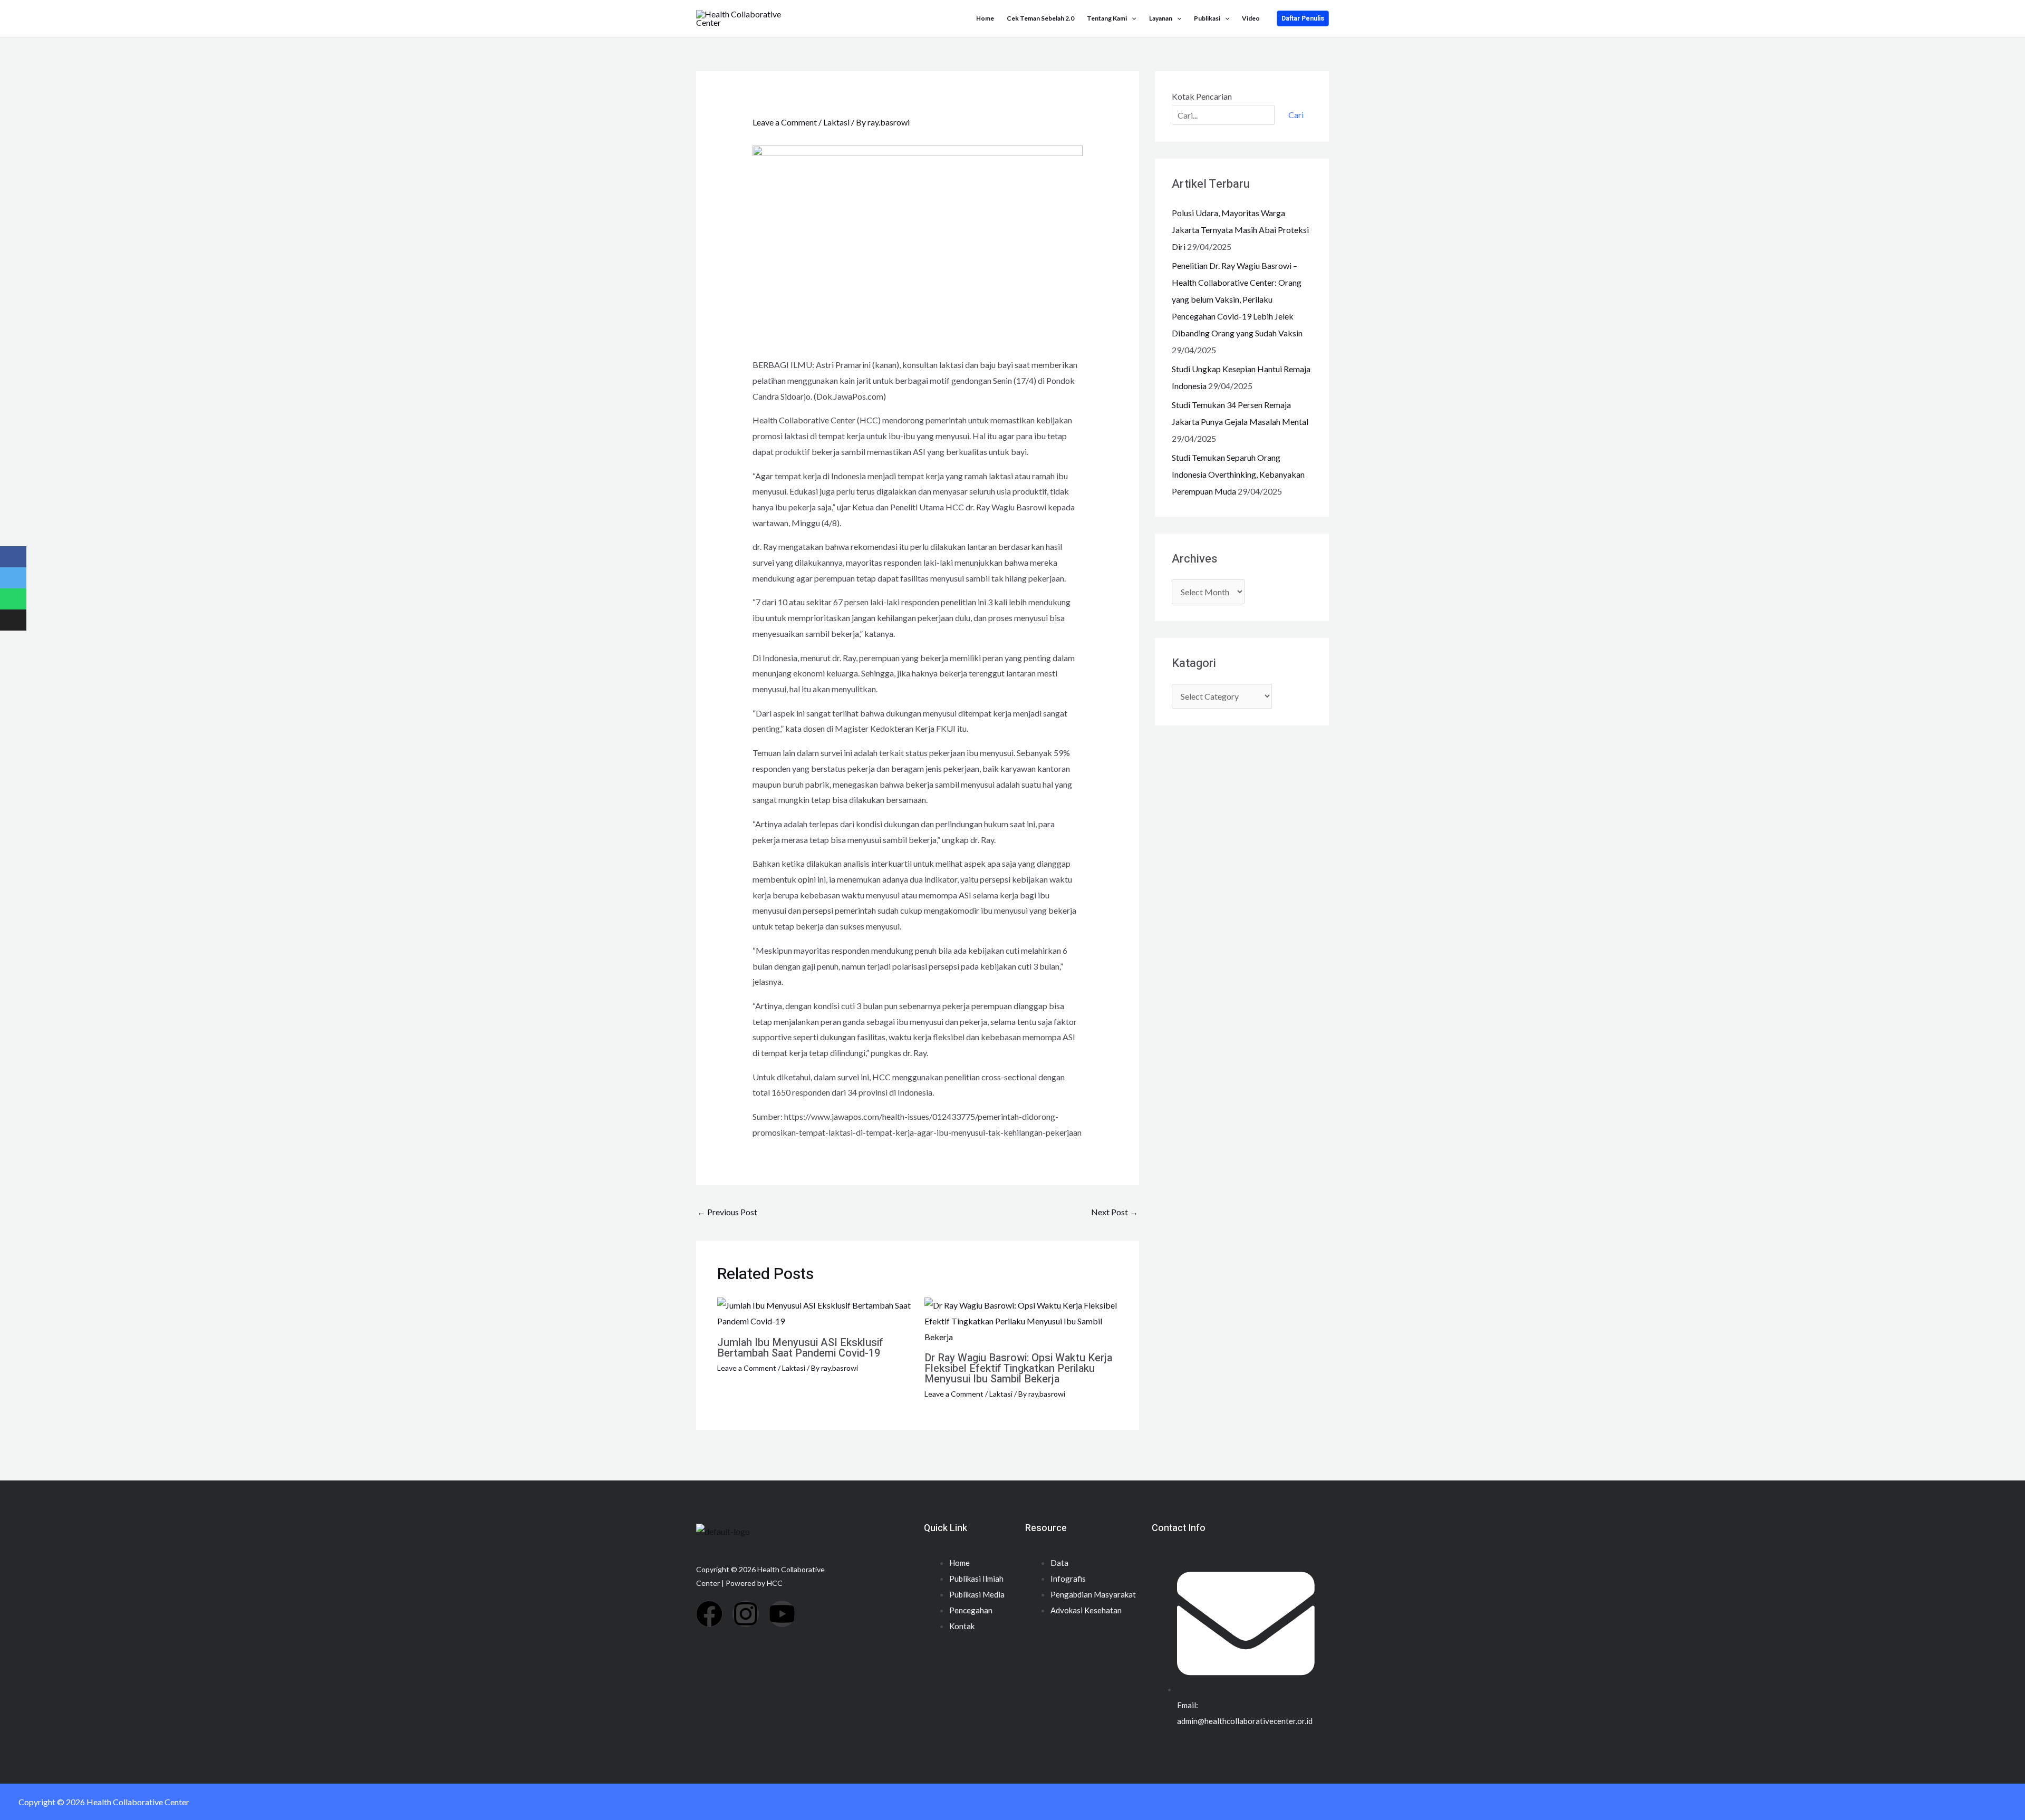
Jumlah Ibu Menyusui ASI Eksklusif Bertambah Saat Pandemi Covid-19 (800, 1348)
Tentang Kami (1107, 18)
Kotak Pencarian (1202, 96)
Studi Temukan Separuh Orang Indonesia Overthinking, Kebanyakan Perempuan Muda (1238, 474)
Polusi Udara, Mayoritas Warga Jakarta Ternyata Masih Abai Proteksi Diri (1240, 230)
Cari (1296, 115)
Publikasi (1207, 18)
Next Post (1115, 1212)
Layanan (1161, 18)
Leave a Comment (785, 122)
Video (1251, 18)
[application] (1131, 18)
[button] (1303, 18)
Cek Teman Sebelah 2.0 (1040, 18)
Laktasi (836, 122)
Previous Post (727, 1212)
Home (985, 18)
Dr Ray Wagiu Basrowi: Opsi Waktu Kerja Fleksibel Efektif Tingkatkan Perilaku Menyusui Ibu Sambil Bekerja (1018, 1368)
